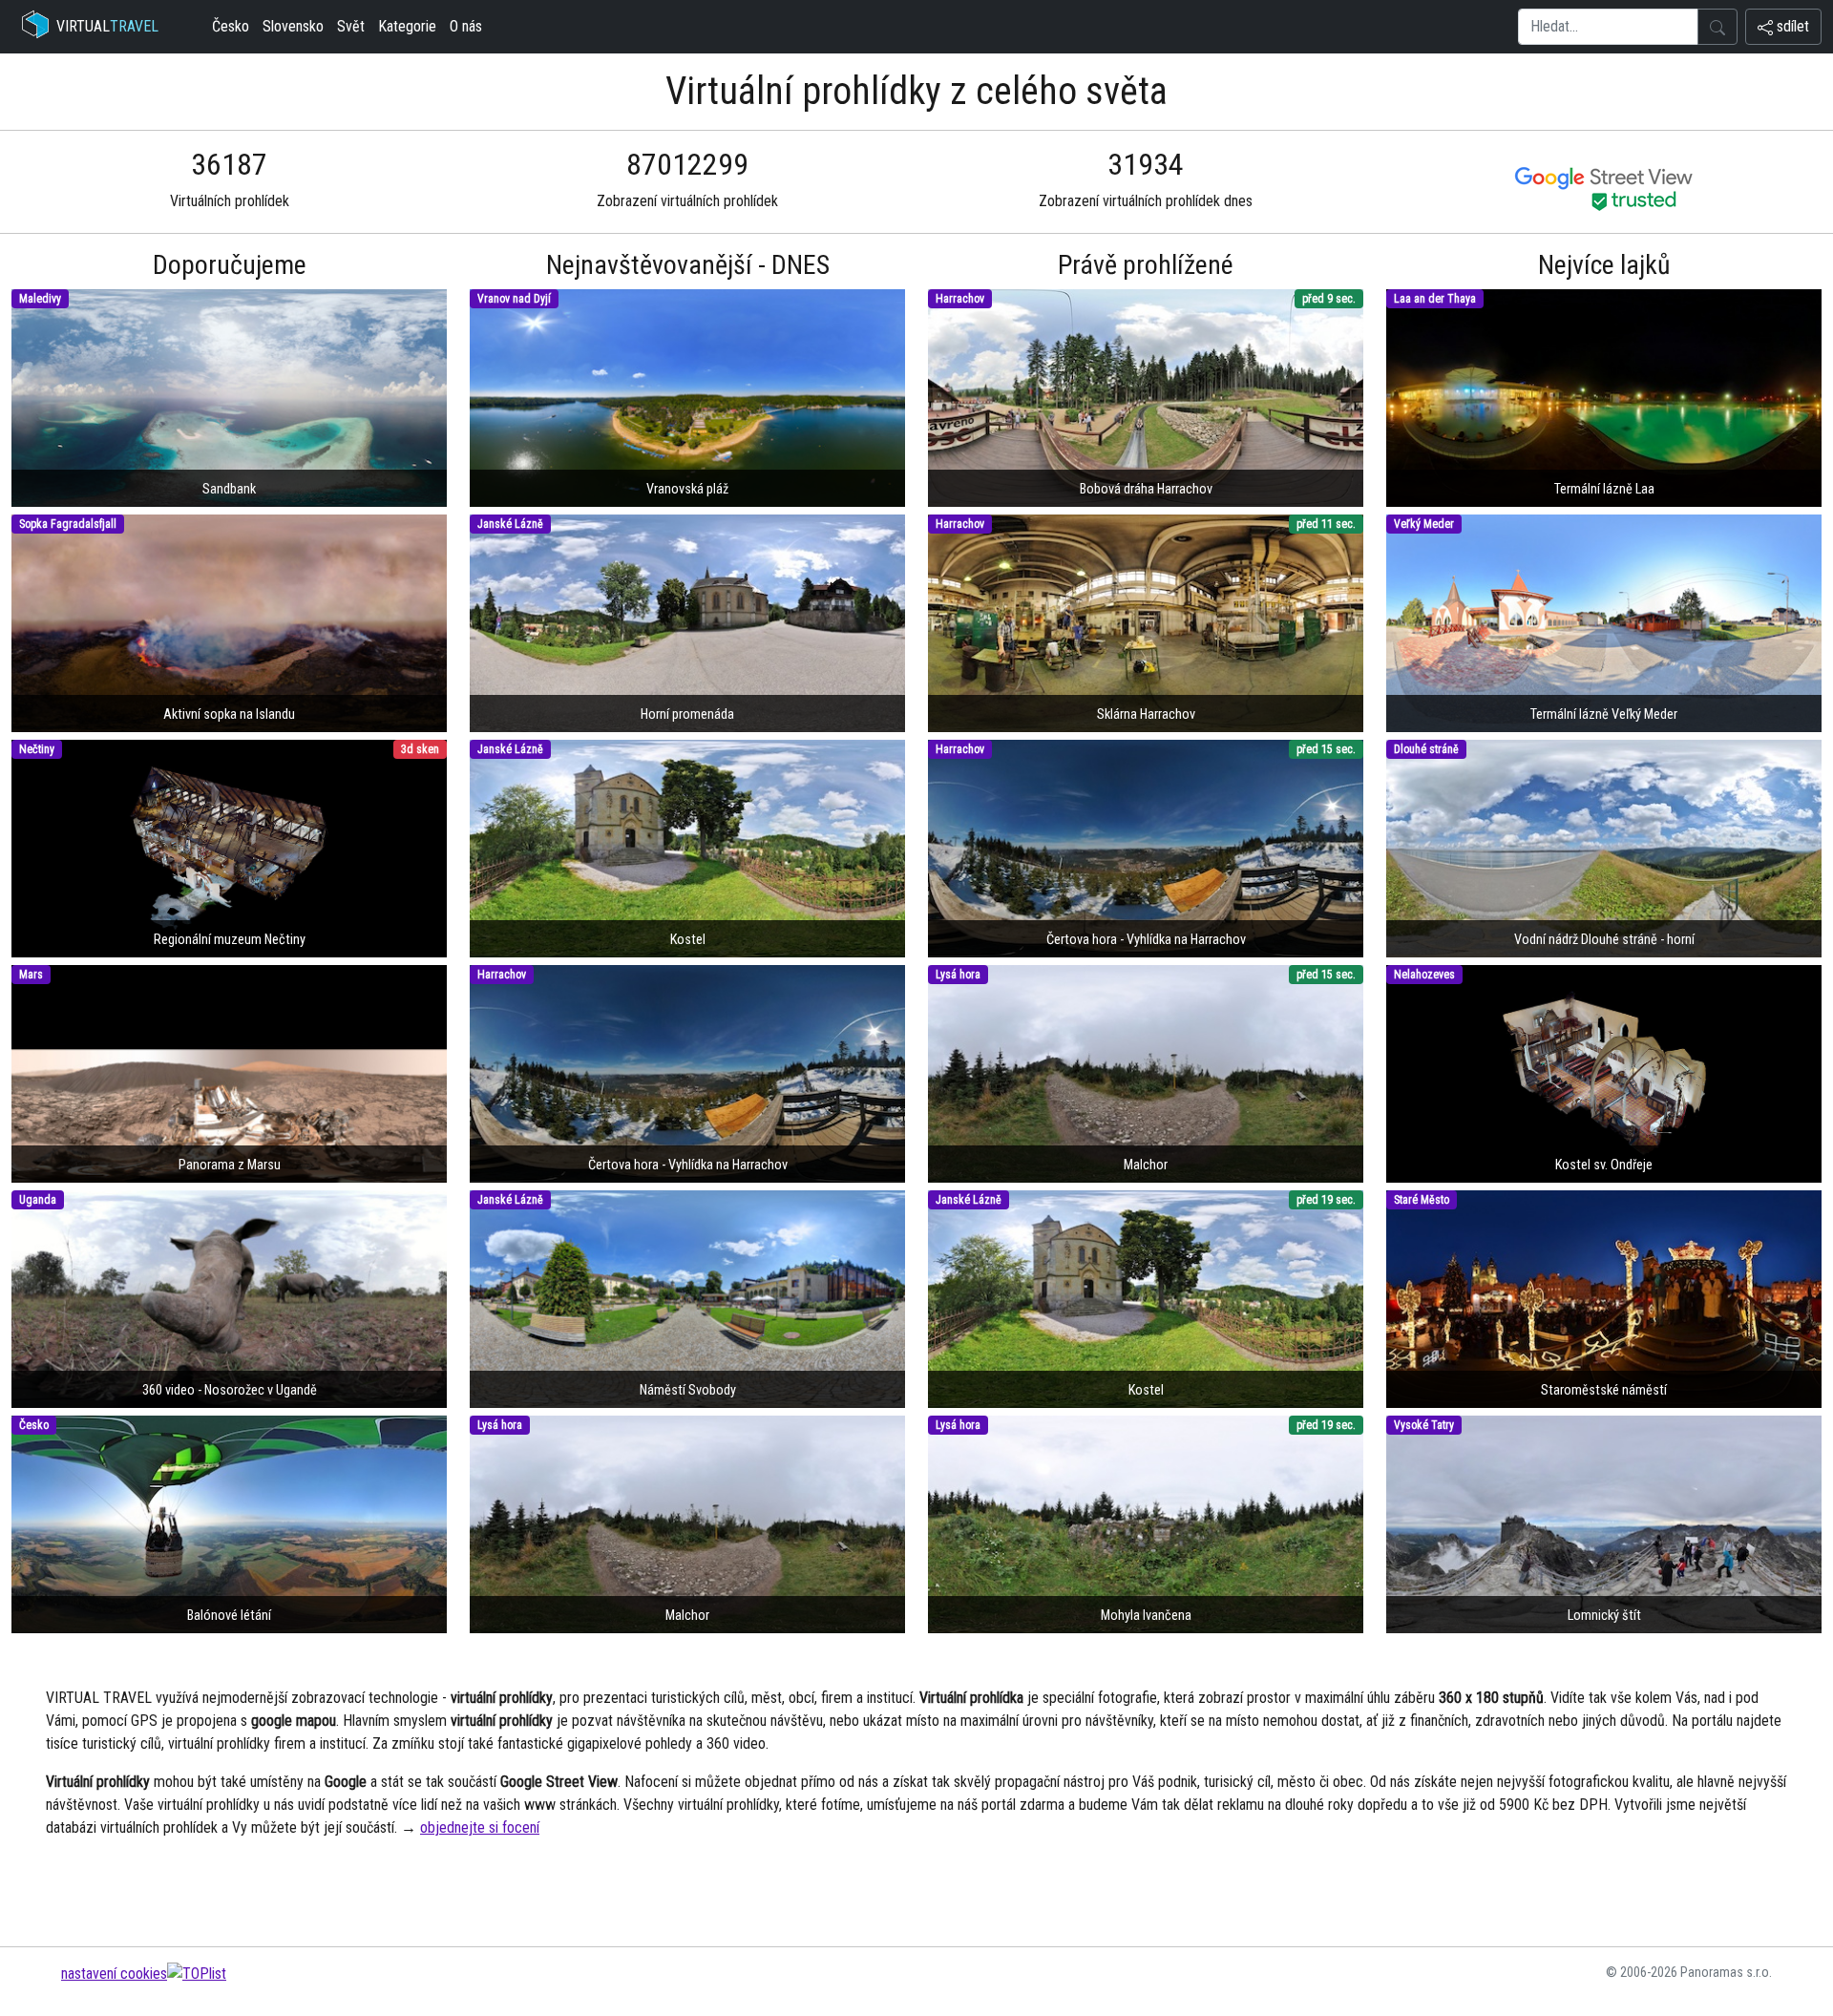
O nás (466, 26)
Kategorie (407, 26)
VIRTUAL (107, 26)
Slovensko (293, 26)
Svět (351, 26)
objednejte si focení (480, 1827)
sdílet (1791, 26)
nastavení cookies (114, 1974)
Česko (231, 26)
